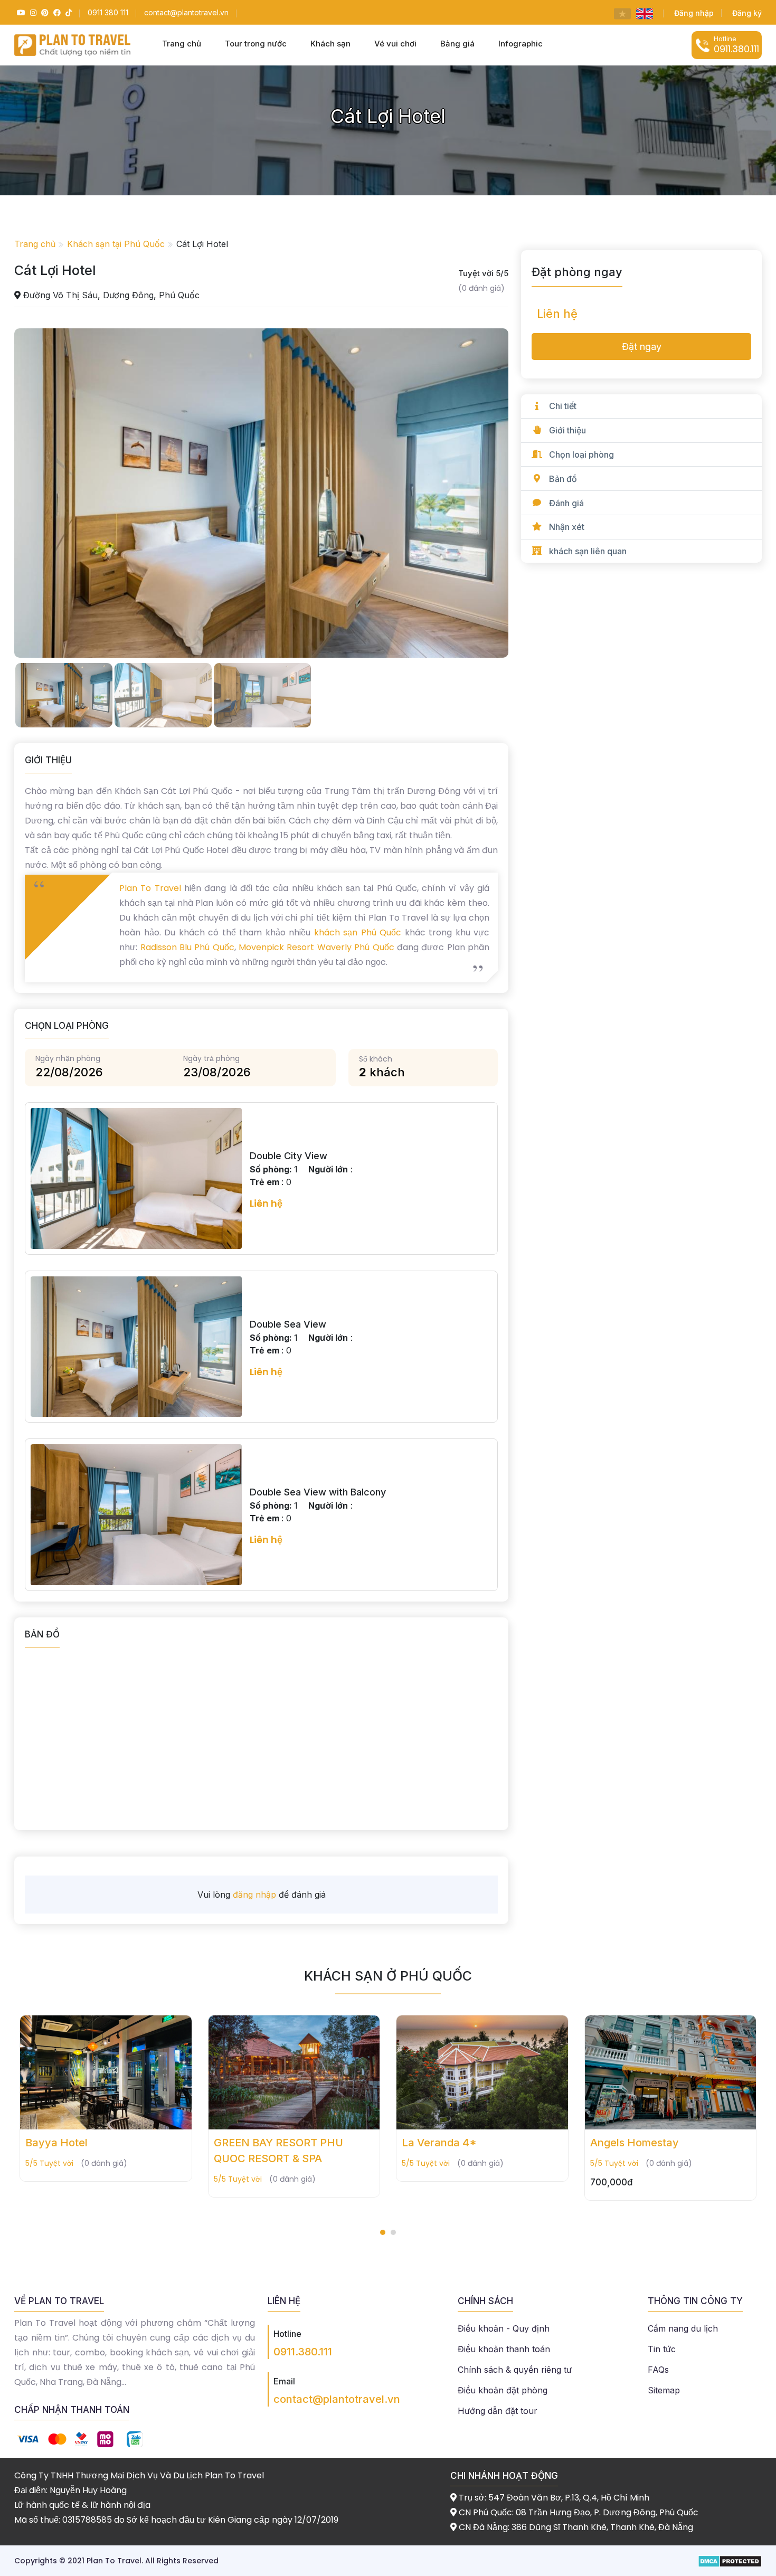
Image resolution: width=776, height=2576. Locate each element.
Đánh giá (566, 503)
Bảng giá (457, 44)
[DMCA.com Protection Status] (730, 2560)
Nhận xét (567, 527)
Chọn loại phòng (581, 454)
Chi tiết (563, 406)
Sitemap (664, 2390)
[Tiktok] (67, 12)
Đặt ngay (642, 347)
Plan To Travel (150, 888)
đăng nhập (254, 1895)
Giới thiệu (567, 430)
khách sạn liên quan (588, 551)
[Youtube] (20, 12)
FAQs (658, 2370)
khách (382, 1072)
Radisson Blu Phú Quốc (186, 947)
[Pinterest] (44, 12)
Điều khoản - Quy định (504, 2328)
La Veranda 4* (251, 2143)
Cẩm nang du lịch (683, 2328)
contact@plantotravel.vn (337, 2399)
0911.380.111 (303, 2352)
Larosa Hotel (623, 2143)
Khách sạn (330, 44)
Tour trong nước (256, 44)
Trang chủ (182, 44)
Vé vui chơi (395, 44)
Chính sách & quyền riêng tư (515, 2370)
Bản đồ (563, 479)
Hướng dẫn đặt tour (498, 2411)
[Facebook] (56, 12)
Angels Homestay (447, 2143)
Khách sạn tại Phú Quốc (116, 244)
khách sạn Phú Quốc (358, 932)
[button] (383, 2232)
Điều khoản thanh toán (504, 2349)
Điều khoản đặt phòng (503, 2390)
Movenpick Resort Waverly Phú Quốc (316, 947)
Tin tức (662, 2349)
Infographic (521, 44)
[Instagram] (32, 12)
